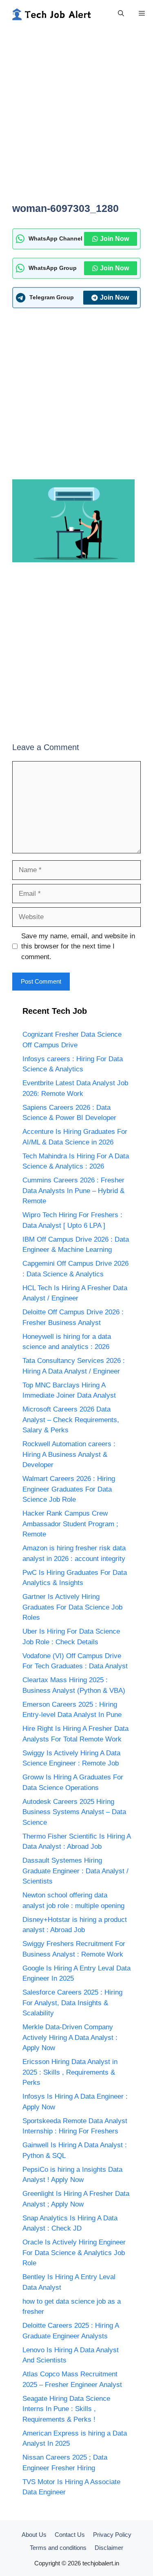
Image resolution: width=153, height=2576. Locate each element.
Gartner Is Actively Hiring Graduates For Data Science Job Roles (72, 1607)
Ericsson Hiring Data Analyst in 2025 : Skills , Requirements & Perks (70, 2072)
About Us (34, 2535)
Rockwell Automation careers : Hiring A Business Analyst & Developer (69, 1454)
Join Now (114, 239)
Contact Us (70, 2535)
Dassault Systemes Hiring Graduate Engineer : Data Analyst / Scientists (75, 1871)
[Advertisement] (76, 119)
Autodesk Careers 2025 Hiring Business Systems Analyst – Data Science (74, 1812)
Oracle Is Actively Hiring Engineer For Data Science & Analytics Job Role (74, 2253)
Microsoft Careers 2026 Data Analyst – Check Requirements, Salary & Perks (71, 1420)
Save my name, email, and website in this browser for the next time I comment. (78, 946)
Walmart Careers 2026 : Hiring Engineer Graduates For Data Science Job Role (69, 1489)
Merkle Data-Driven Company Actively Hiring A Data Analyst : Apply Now (70, 2037)
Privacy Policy (112, 2535)
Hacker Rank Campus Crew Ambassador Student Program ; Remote (70, 1524)
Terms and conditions (58, 2548)
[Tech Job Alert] (51, 13)
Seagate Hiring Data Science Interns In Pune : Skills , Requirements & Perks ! (66, 2409)
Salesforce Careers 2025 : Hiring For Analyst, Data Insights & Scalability (72, 2003)
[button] (121, 13)
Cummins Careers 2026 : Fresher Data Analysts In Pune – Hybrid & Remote (73, 1191)
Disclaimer (109, 2548)
